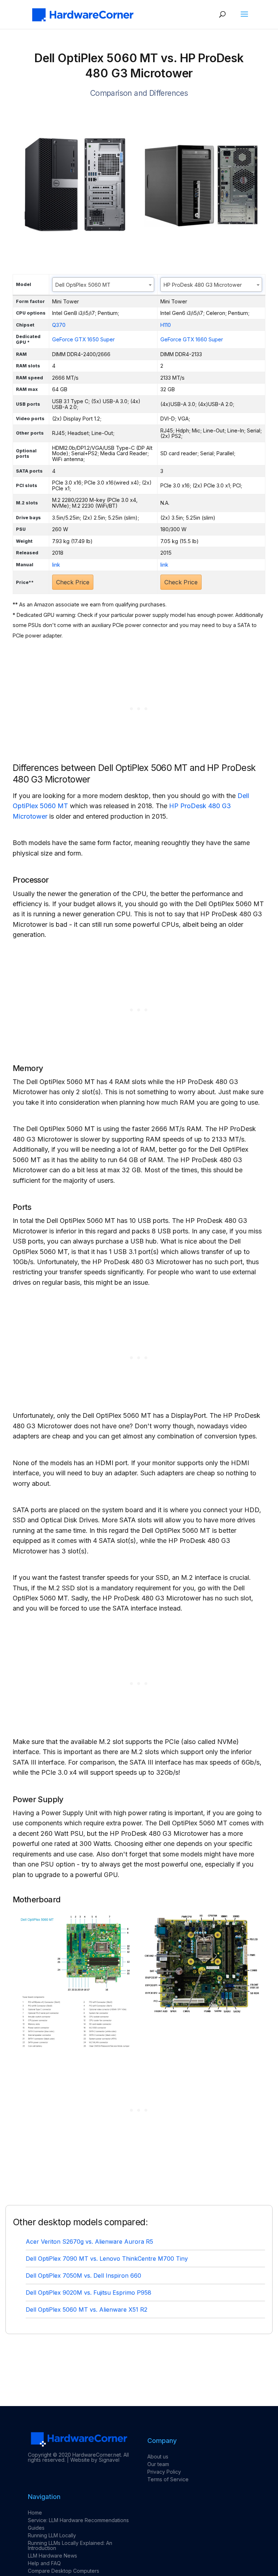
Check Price (73, 582)
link (56, 565)
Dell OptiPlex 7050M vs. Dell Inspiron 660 (83, 2276)
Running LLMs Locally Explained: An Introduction (70, 2545)
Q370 (59, 325)
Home (35, 2513)
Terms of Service (168, 2479)
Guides (36, 2528)
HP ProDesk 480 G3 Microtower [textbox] (203, 285)
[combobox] (103, 285)
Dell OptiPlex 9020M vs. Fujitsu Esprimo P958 (89, 2293)
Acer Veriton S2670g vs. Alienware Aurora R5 (89, 2242)
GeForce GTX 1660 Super (192, 339)
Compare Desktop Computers (64, 2571)
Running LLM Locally (52, 2535)
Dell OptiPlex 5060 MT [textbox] (83, 285)
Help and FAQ (44, 2563)
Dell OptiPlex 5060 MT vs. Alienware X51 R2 (87, 2310)
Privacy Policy (164, 2472)
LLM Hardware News (52, 2556)
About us (158, 2456)
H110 (166, 325)
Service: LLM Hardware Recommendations (78, 2520)
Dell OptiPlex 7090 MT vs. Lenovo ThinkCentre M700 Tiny (107, 2259)
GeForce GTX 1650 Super (83, 339)
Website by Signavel (95, 2460)
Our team (158, 2464)
